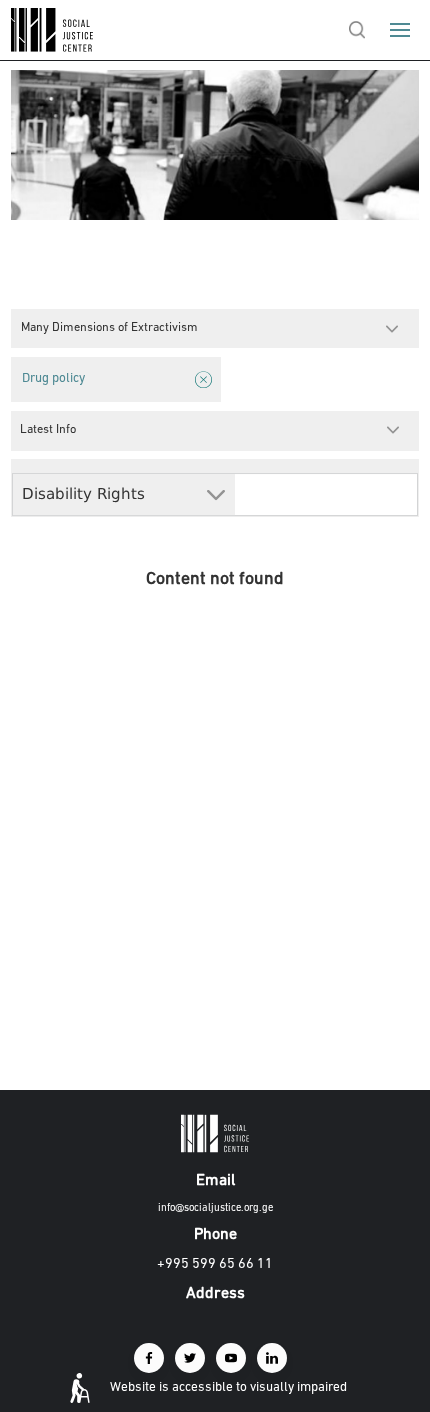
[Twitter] (190, 1358)
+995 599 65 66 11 (215, 1264)
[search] (357, 30)
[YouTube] (231, 1358)
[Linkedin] (272, 1358)
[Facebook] (149, 1358)
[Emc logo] (52, 47)
